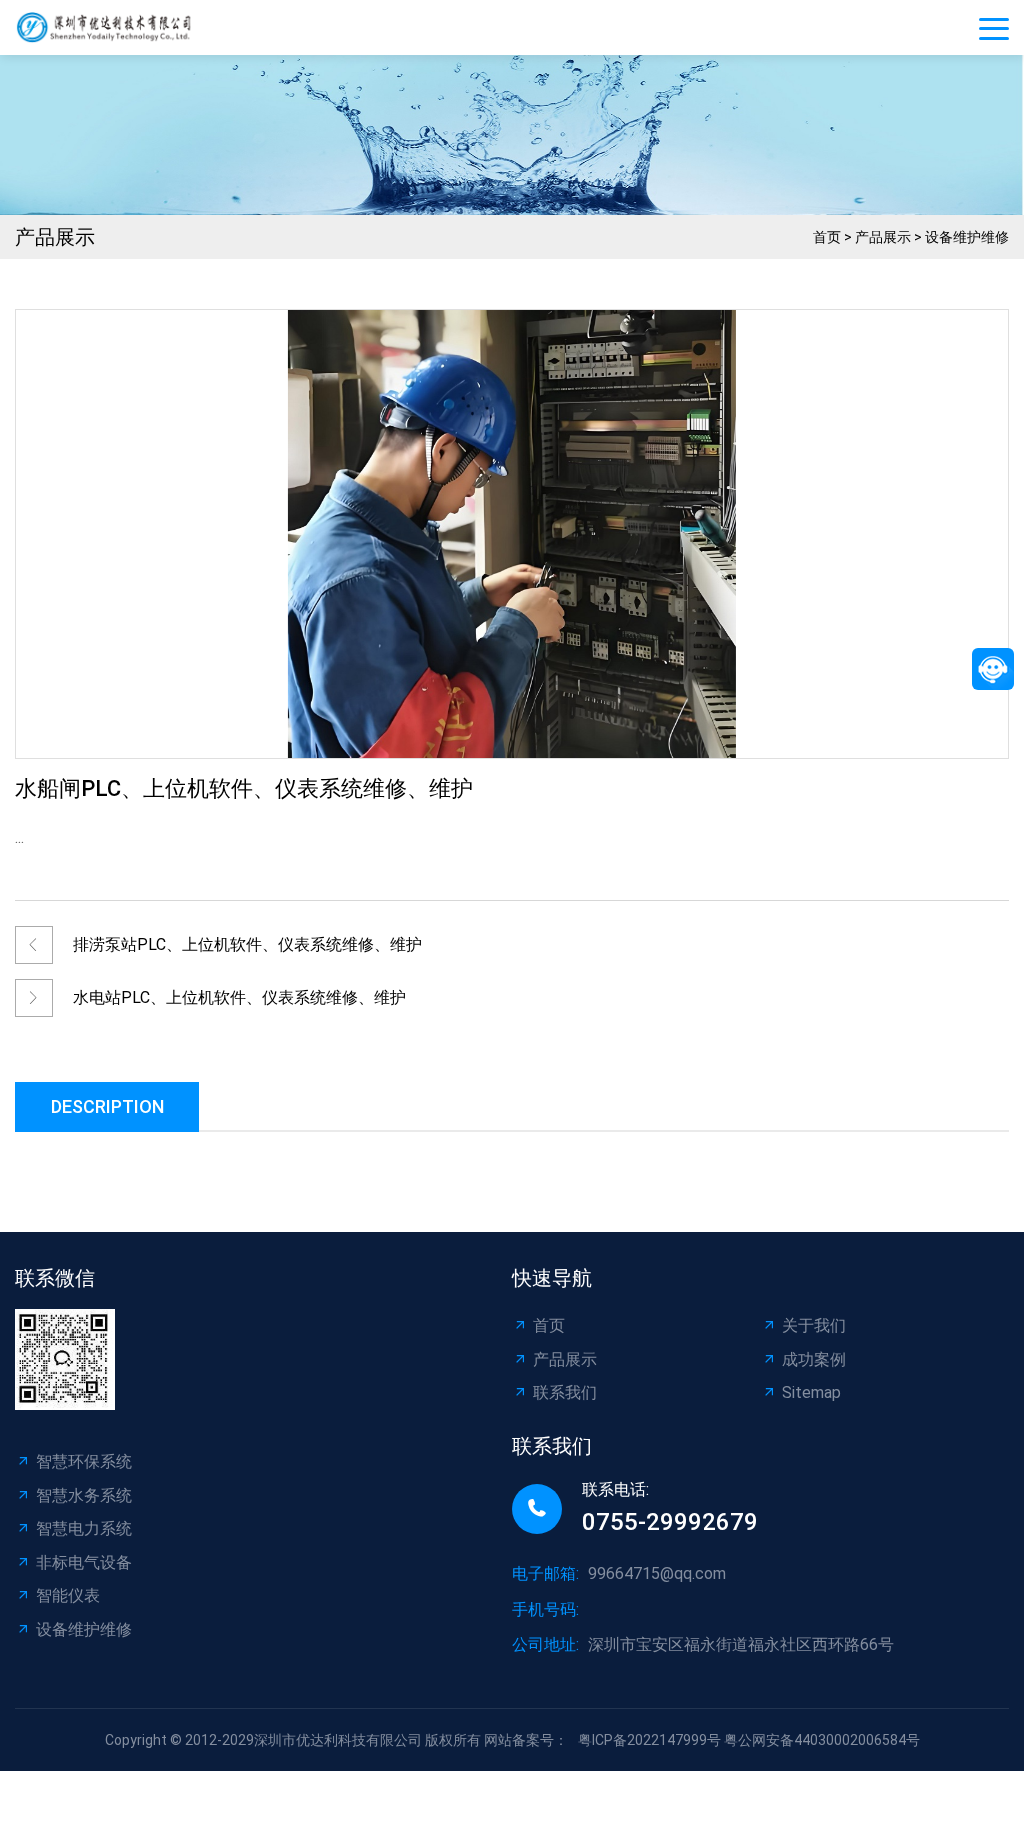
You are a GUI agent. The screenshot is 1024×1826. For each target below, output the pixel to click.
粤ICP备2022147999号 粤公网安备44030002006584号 (749, 1740)
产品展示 (883, 237)
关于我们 (814, 1325)
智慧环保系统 (84, 1461)
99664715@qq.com (657, 1573)
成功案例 (814, 1359)
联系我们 (565, 1392)
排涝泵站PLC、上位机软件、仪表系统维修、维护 (247, 944)
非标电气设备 (84, 1562)
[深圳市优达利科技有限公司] (110, 27)
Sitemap (811, 1392)
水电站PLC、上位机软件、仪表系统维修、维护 (239, 997)
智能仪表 (68, 1595)
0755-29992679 (670, 1522)
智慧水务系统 (84, 1495)
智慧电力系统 (84, 1528)
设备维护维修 (967, 237)
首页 (827, 237)
